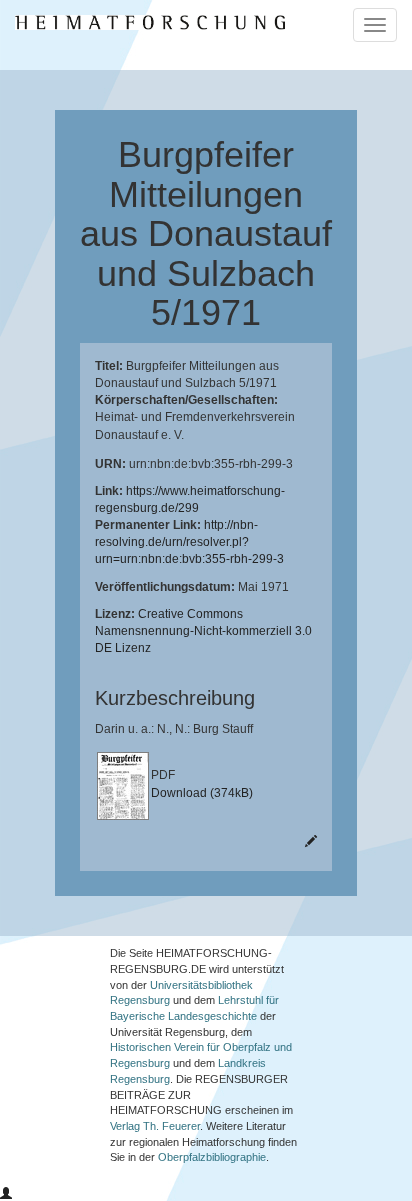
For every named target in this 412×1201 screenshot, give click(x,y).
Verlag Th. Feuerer (155, 1126)
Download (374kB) (202, 793)
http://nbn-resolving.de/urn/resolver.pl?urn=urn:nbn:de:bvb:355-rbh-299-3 (189, 542)
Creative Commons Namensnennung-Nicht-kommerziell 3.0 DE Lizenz (203, 631)
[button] (6, 1194)
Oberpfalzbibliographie (212, 1157)
